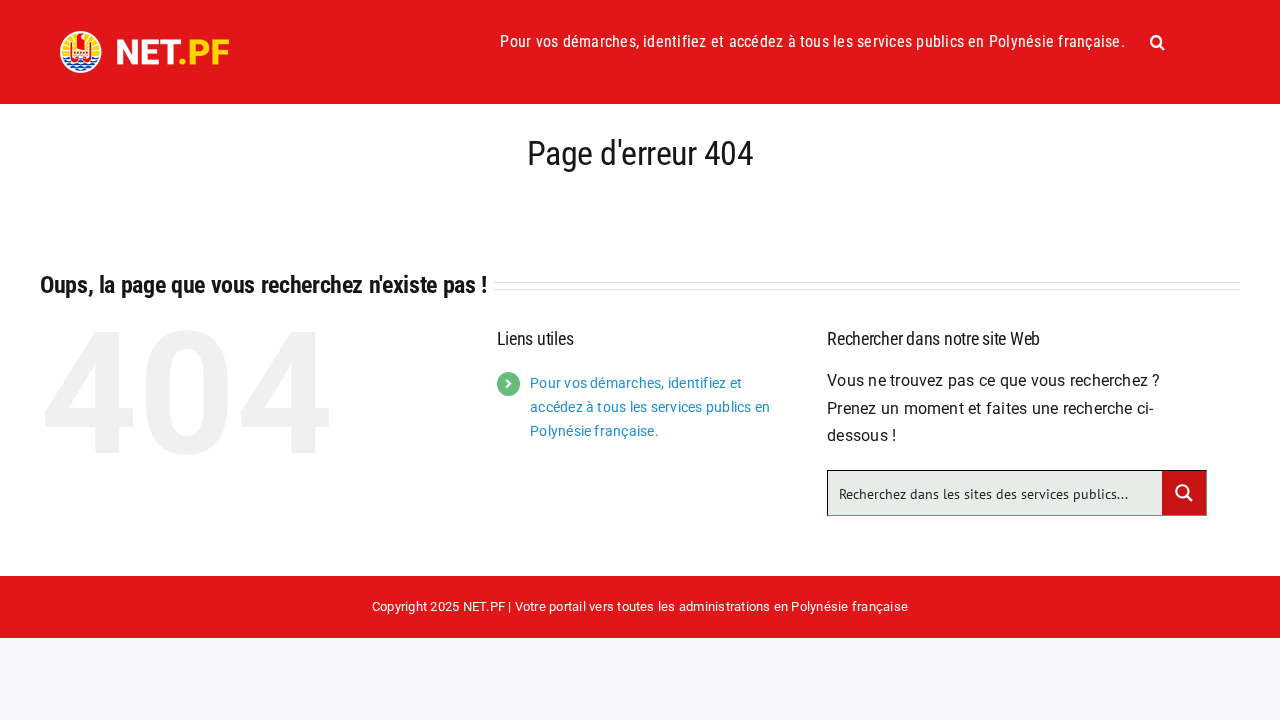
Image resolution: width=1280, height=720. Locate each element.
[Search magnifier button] (1184, 493)
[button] (1157, 42)
